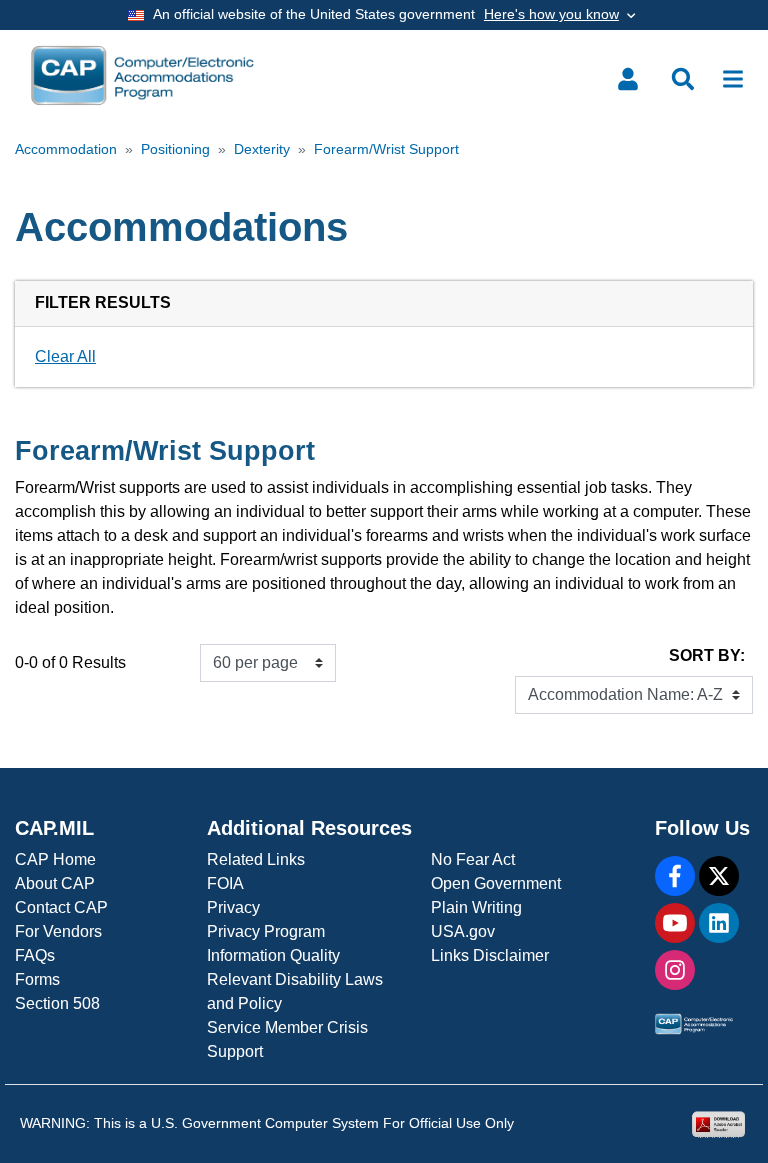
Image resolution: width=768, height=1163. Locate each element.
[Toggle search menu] (683, 79)
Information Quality (273, 955)
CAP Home (55, 859)
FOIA (225, 883)
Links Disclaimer (490, 955)
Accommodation (66, 149)
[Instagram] (675, 970)
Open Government (496, 883)
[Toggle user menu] (628, 79)
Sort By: (707, 655)
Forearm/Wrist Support (386, 149)
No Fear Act (473, 859)
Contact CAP (61, 907)
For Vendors (58, 931)
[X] (719, 876)
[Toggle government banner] (384, 15)
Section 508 (57, 1003)
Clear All (65, 356)
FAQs (35, 955)
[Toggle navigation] (733, 79)
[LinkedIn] (719, 923)
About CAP (55, 883)
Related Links (256, 859)
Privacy (233, 907)
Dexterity (262, 149)
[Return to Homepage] (142, 75)
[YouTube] (675, 923)
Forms (37, 979)
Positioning (175, 149)
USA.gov (463, 931)
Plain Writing (476, 907)
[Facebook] (675, 876)
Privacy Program (266, 931)
